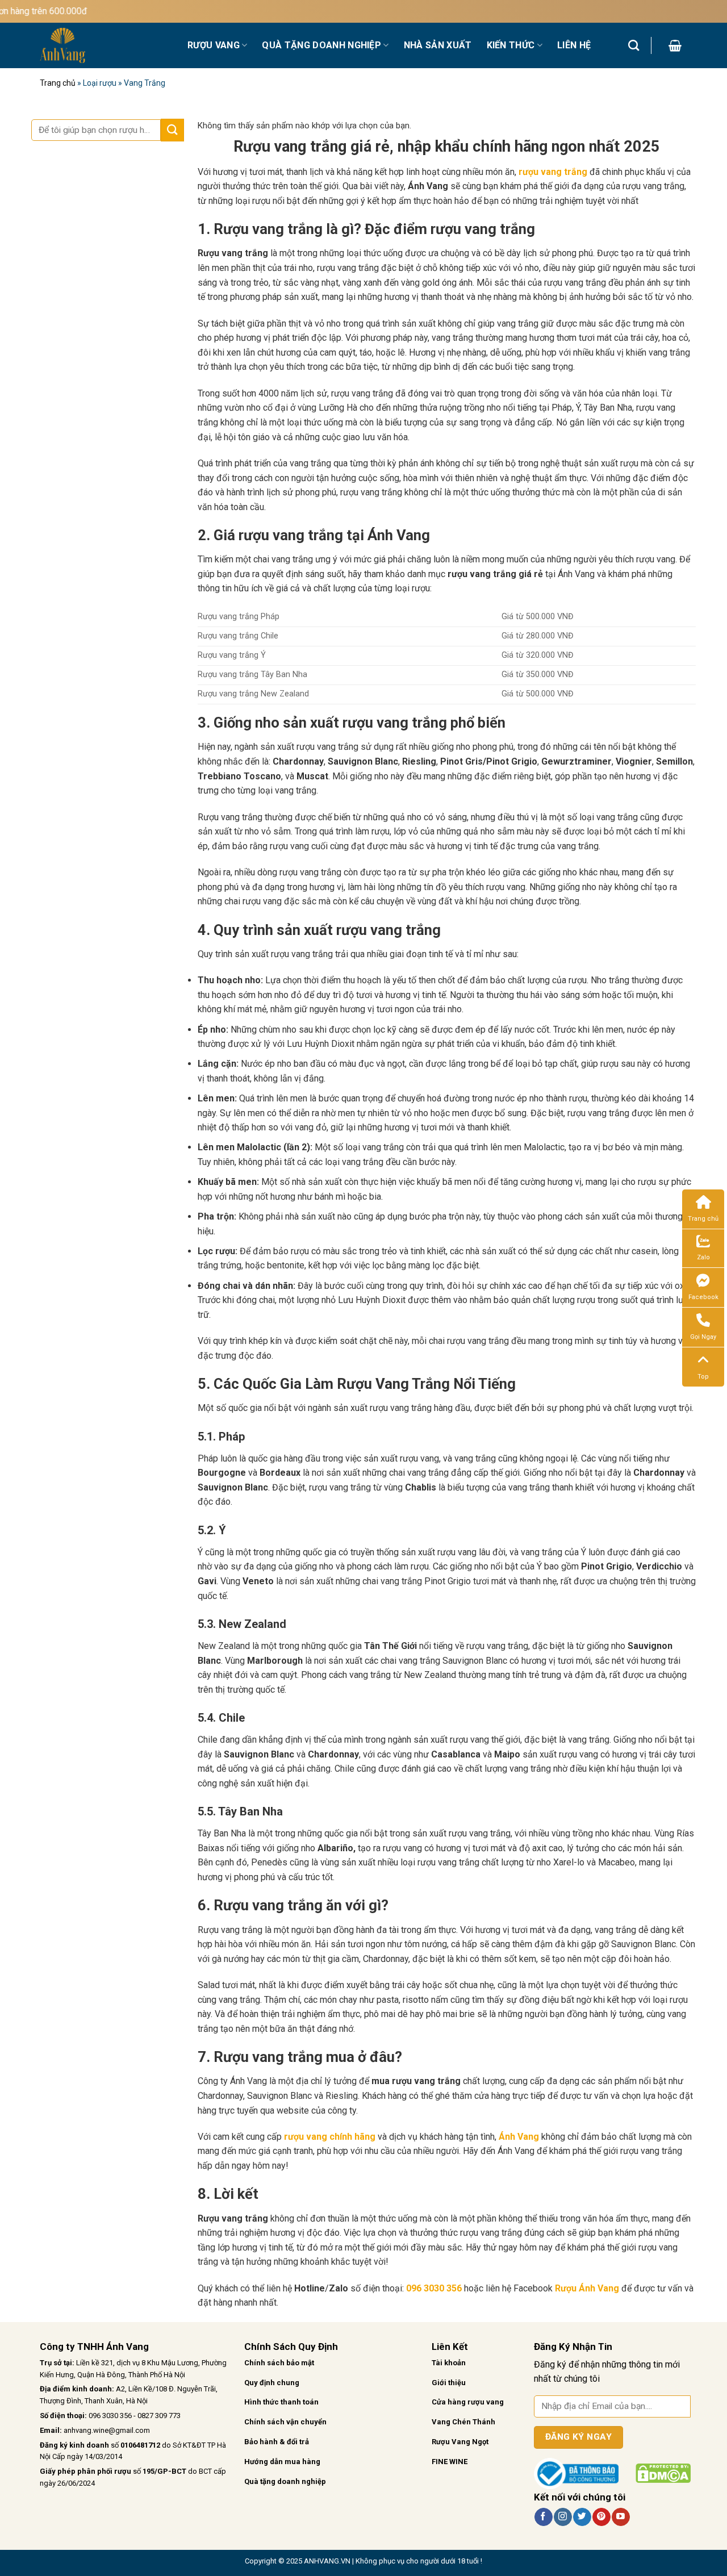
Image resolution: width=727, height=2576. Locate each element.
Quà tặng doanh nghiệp (285, 2481)
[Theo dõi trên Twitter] (582, 2517)
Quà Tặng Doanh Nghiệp (321, 45)
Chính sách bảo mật (279, 2363)
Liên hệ (574, 45)
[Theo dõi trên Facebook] (543, 2517)
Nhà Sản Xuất (438, 45)
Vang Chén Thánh (463, 2422)
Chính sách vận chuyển (285, 2422)
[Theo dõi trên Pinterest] (601, 2517)
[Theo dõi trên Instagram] (563, 2517)
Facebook (703, 1297)
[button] (675, 45)
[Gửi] (172, 130)
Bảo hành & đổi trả (277, 2442)
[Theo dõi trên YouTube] (621, 2517)
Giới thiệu (449, 2383)
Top (703, 1377)
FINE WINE (450, 2462)
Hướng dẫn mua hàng (282, 2462)
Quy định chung (272, 2383)
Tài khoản (449, 2363)
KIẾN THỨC (511, 45)
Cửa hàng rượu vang (468, 2402)
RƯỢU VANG (214, 45)
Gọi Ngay (703, 1337)
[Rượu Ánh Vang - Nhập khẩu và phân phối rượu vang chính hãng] (105, 45)
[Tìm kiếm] (634, 45)
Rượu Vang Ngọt (460, 2442)
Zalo (703, 1257)
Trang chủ (58, 83)
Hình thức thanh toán (281, 2402)
